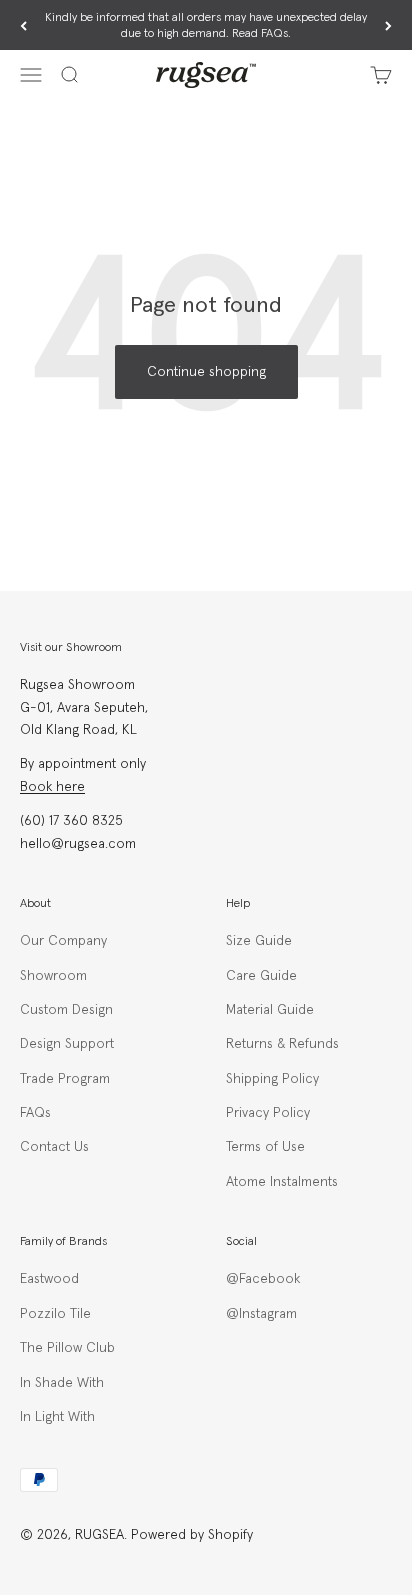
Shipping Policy (272, 1079)
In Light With (57, 1417)
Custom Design (66, 1010)
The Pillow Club (67, 1348)
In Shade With (62, 1383)
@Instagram (261, 1314)
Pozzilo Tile (55, 1314)
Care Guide (261, 976)
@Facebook (263, 1279)
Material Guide (270, 1010)
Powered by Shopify (192, 1535)
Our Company (63, 941)
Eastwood (49, 1279)
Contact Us (54, 1147)
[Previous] (23, 26)
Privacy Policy (268, 1113)
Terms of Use (265, 1147)
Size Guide (259, 941)
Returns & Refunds (282, 1044)
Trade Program (65, 1079)
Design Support (67, 1044)
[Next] (388, 26)
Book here (52, 787)
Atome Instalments (282, 1182)
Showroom (53, 976)
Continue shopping (206, 372)
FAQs (35, 1113)
